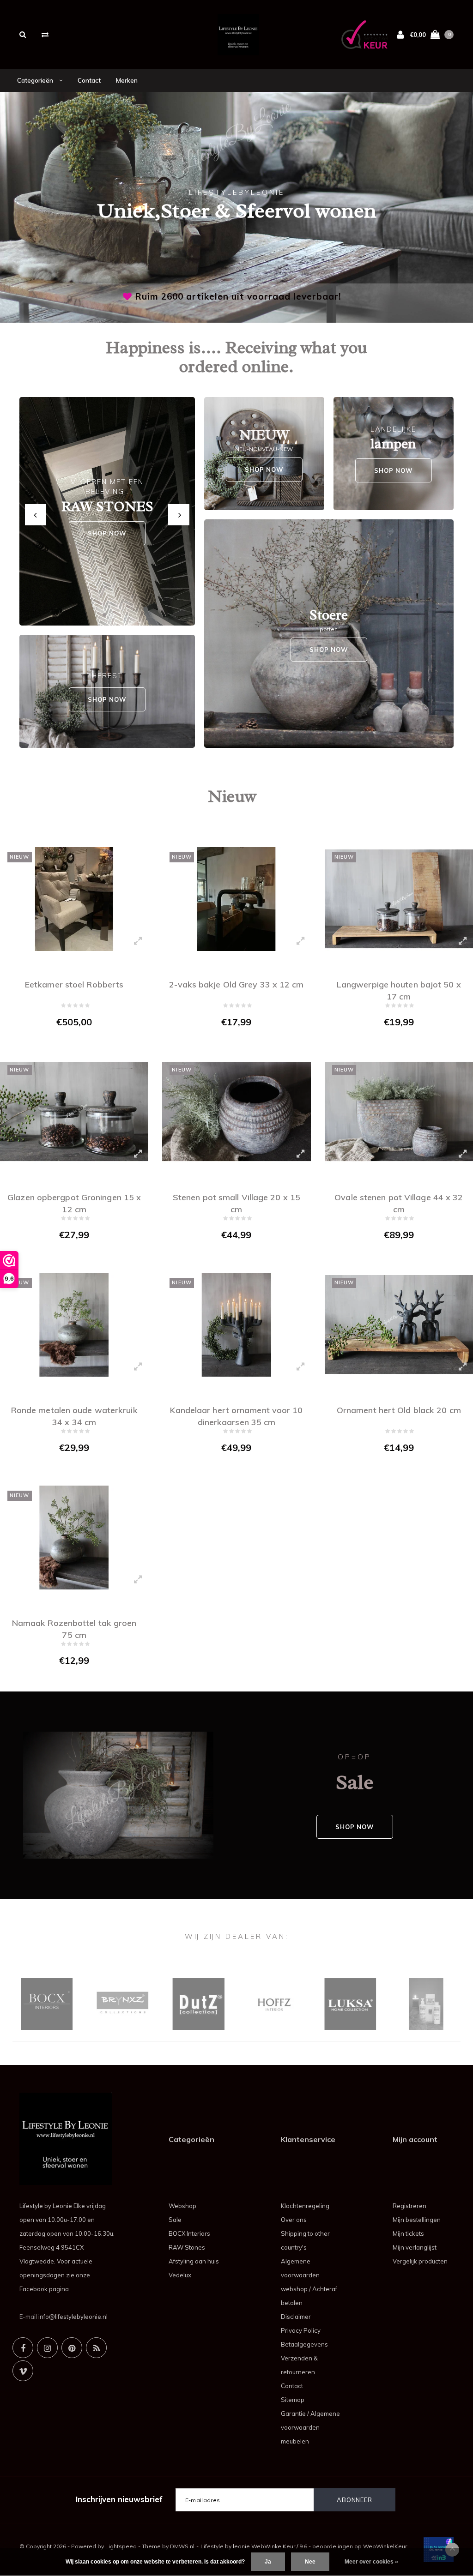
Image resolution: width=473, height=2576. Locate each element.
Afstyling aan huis (194, 2261)
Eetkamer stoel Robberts (74, 984)
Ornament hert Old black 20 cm (399, 1410)
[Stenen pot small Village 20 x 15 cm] (236, 1112)
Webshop (182, 2206)
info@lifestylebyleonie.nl (73, 2317)
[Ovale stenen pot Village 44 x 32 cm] (399, 1112)
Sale (175, 2220)
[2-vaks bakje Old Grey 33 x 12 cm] (236, 899)
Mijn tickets (408, 2233)
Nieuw (232, 796)
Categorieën (36, 80)
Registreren (409, 2206)
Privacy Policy (301, 2330)
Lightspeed (121, 2546)
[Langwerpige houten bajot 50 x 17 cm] (399, 899)
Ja (268, 2562)
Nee (310, 2562)
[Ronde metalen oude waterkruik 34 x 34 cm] (74, 1325)
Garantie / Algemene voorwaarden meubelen (310, 2427)
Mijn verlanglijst (415, 2247)
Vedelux (180, 2275)
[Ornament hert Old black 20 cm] (399, 1325)
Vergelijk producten (420, 2261)
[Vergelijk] (45, 34)
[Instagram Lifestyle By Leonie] (47, 2348)
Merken (127, 80)
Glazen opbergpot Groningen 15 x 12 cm (74, 1202)
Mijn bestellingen (417, 2220)
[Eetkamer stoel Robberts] (74, 899)
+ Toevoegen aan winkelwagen (68, 1041)
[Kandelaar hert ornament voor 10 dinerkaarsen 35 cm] (236, 1325)
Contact (89, 80)
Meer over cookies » (371, 2562)
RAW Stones (187, 2247)
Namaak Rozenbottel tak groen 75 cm (74, 1628)
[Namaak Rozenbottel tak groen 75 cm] (74, 1538)
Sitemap (293, 2400)
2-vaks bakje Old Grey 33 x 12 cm (236, 984)
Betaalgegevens (304, 2344)
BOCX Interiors (189, 2233)
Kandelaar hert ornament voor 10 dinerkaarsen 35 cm (236, 1415)
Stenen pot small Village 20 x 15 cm (236, 1202)
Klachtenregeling (305, 2206)
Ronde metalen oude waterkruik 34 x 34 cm (74, 1415)
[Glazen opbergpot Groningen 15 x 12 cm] (74, 1112)
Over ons (294, 2220)
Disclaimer (296, 2317)
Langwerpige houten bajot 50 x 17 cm (399, 990)
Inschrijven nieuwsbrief (119, 2499)
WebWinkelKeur (385, 2546)
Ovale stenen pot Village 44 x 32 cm (399, 1202)
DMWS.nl (182, 2546)
